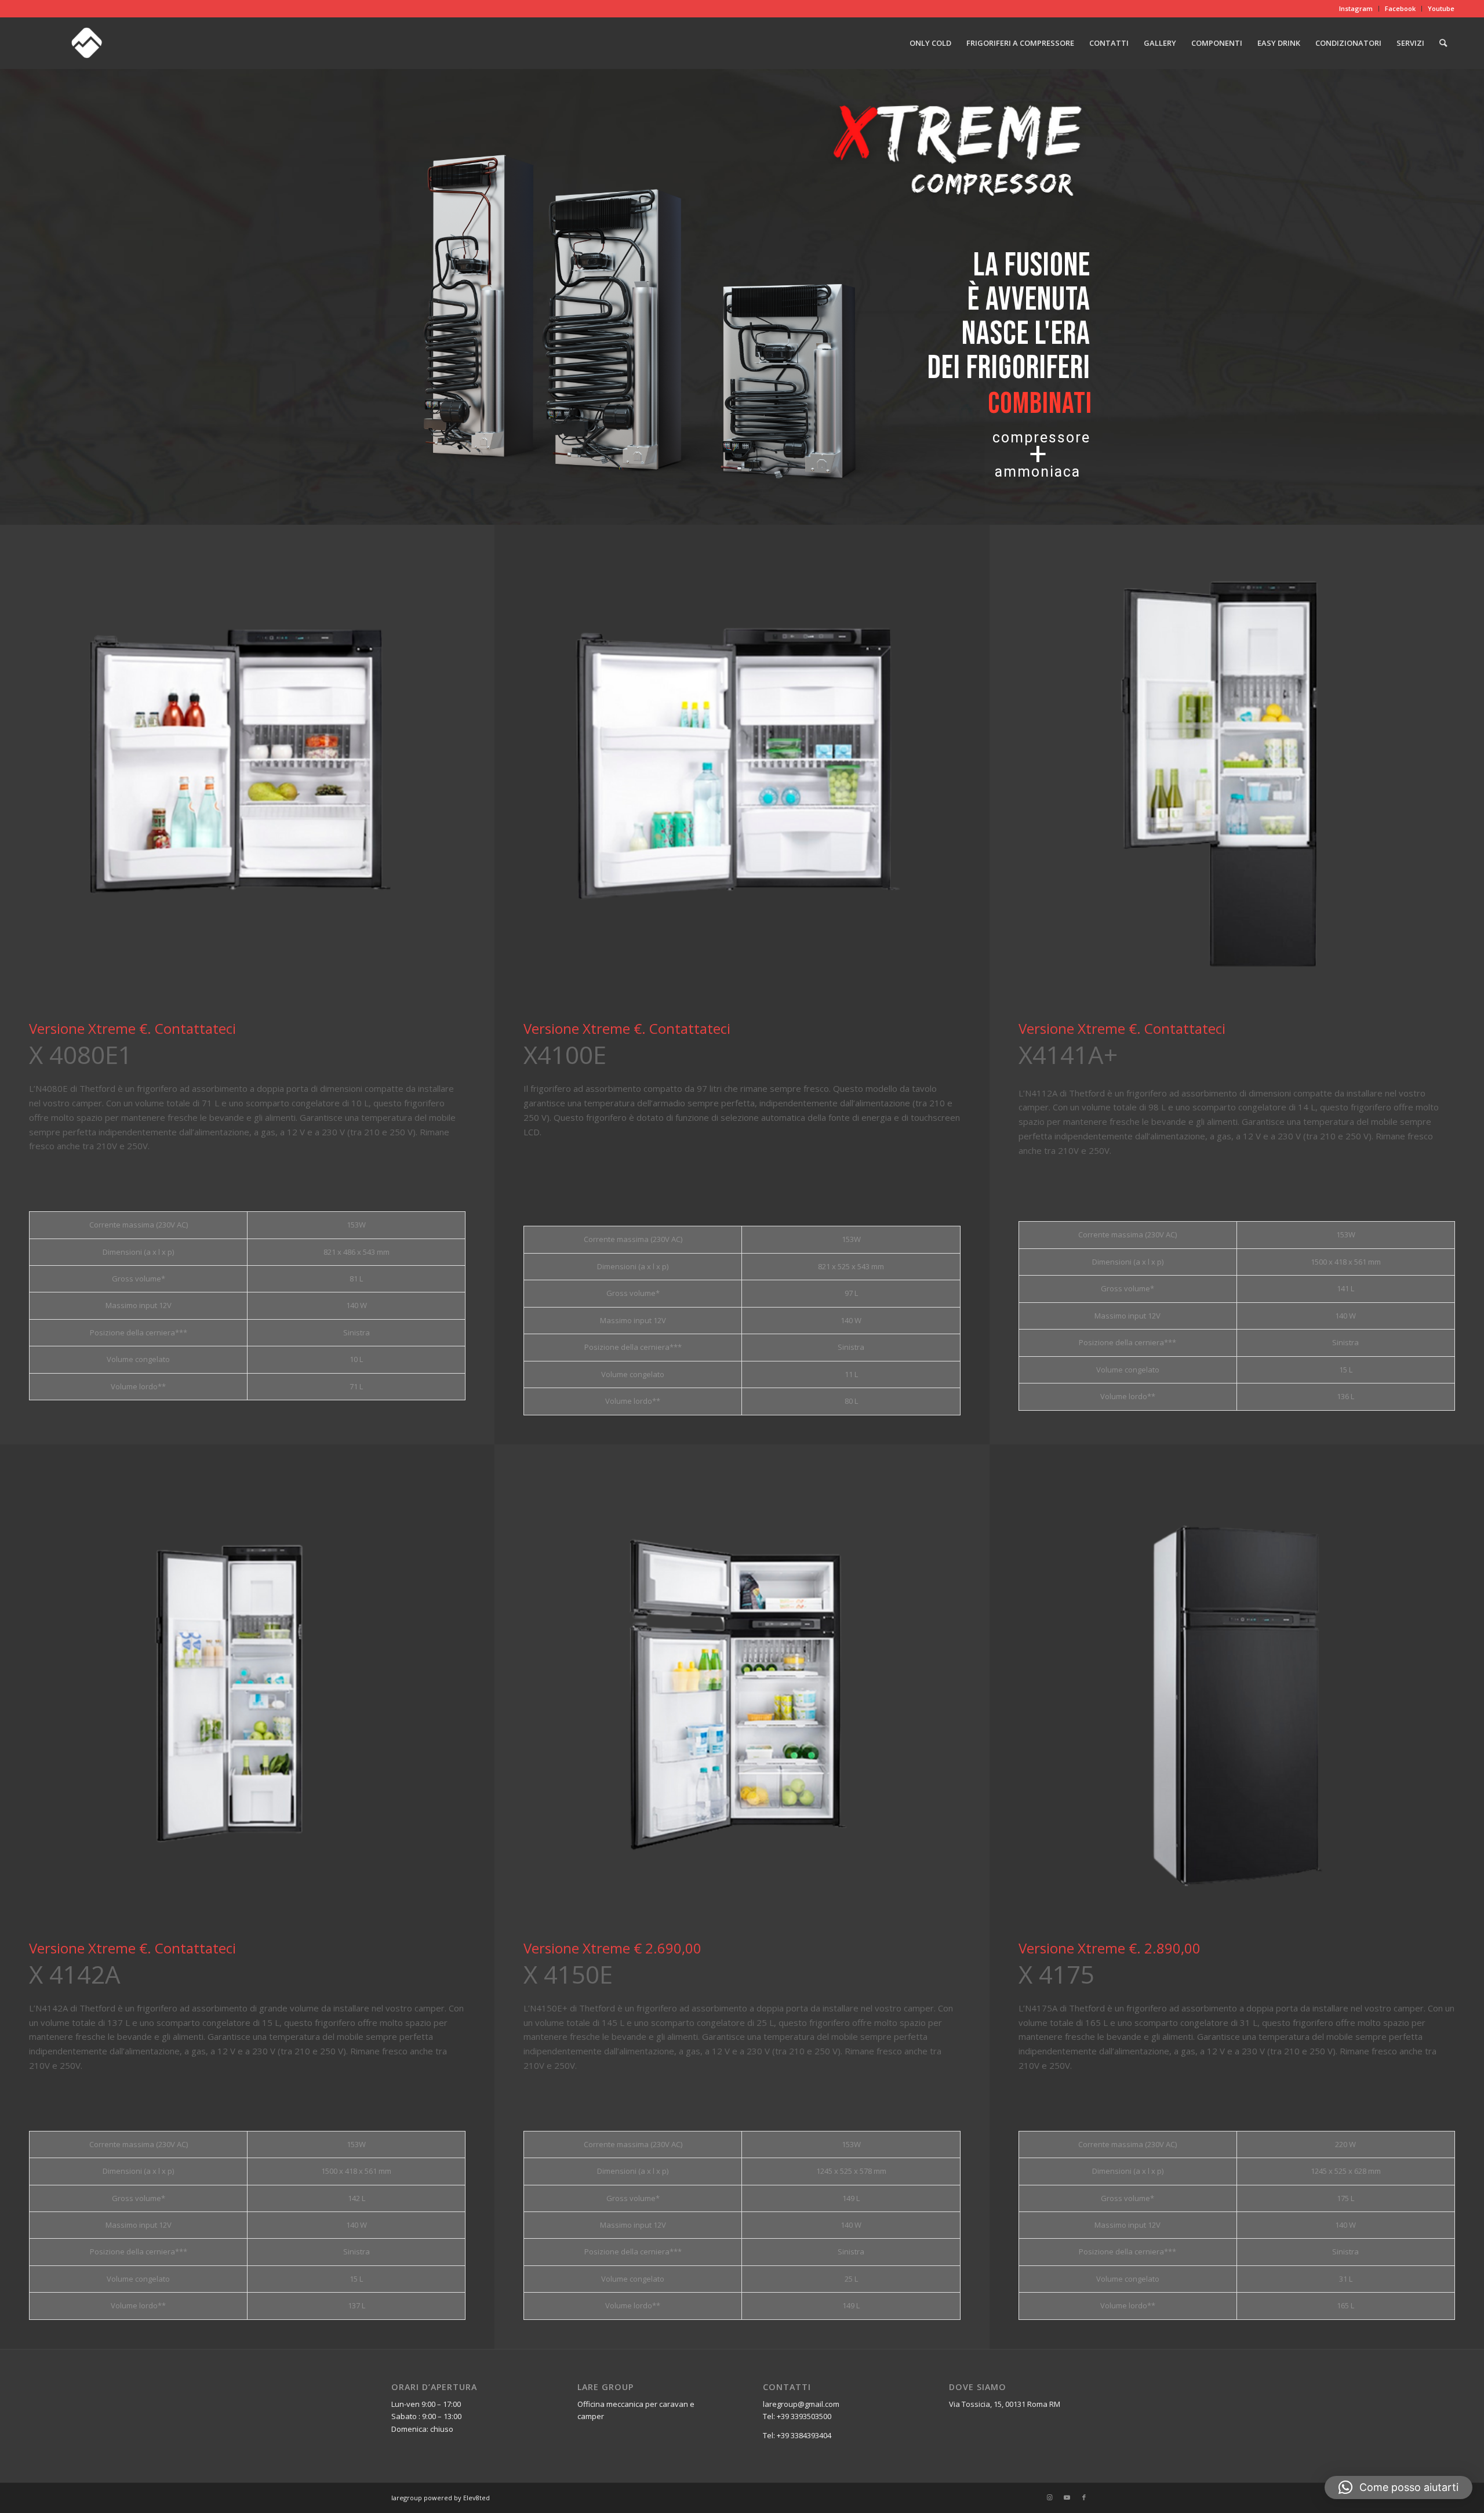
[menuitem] (1356, 9)
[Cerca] (1443, 43)
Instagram (1356, 8)
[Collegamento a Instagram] (1049, 2497)
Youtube (1441, 8)
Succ (439, 772)
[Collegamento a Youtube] (1067, 2497)
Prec (55, 772)
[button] (1398, 2487)
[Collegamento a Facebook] (1084, 2497)
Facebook (1400, 8)
